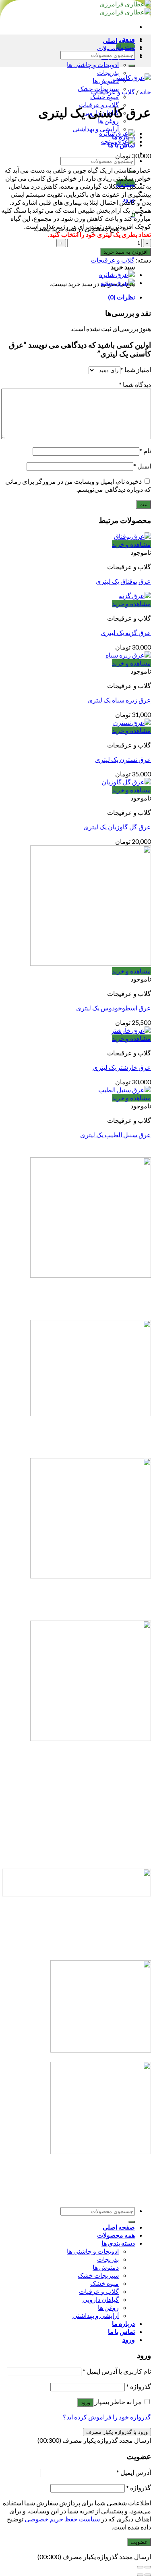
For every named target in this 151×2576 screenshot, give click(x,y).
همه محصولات (116, 2235)
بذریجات (108, 72)
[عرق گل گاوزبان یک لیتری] (126, 782)
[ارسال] (132, 66)
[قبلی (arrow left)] (148, 2575)
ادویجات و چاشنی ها (93, 64)
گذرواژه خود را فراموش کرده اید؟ (107, 2417)
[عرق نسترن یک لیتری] (132, 722)
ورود (85, 2402)
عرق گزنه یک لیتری (126, 632)
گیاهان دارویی (101, 2299)
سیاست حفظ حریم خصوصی (62, 2519)
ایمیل (142, 466)
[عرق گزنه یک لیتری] (135, 596)
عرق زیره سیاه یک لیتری (119, 700)
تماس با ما (75, 1858)
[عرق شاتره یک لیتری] (117, 133)
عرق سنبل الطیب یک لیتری (116, 1135)
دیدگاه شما (135, 384)
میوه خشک (104, 97)
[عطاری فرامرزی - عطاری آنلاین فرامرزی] (125, 8)
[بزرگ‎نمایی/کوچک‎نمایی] (140, 2567)
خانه (145, 92)
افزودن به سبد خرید (126, 252)
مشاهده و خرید (131, 544)
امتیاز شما (136, 370)
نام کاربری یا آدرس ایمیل (117, 2371)
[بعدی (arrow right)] (140, 2575)
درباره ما (75, 1804)
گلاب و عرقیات (99, 2291)
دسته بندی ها (118, 2243)
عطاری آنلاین (76, 1823)
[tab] (67, 297)
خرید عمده (75, 1841)
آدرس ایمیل (134, 2472)
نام (145, 451)
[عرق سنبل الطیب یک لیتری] (125, 1090)
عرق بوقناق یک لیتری (123, 581)
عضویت (139, 2542)
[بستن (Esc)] (148, 2567)
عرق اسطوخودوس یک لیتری (114, 1008)
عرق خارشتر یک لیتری (122, 1067)
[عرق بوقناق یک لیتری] (132, 536)
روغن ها (108, 121)
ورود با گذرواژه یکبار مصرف (117, 2432)
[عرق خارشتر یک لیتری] (131, 1030)
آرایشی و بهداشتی (96, 129)
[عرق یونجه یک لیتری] (118, 141)
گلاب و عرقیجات (113, 92)
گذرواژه (139, 2386)
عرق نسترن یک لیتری (123, 759)
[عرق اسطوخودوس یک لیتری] (91, 963)
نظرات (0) (121, 297)
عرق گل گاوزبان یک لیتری (117, 827)
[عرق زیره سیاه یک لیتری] (128, 655)
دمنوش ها (106, 80)
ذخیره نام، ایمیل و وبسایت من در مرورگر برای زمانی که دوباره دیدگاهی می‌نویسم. (78, 485)
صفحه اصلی (119, 40)
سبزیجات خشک (98, 2275)
